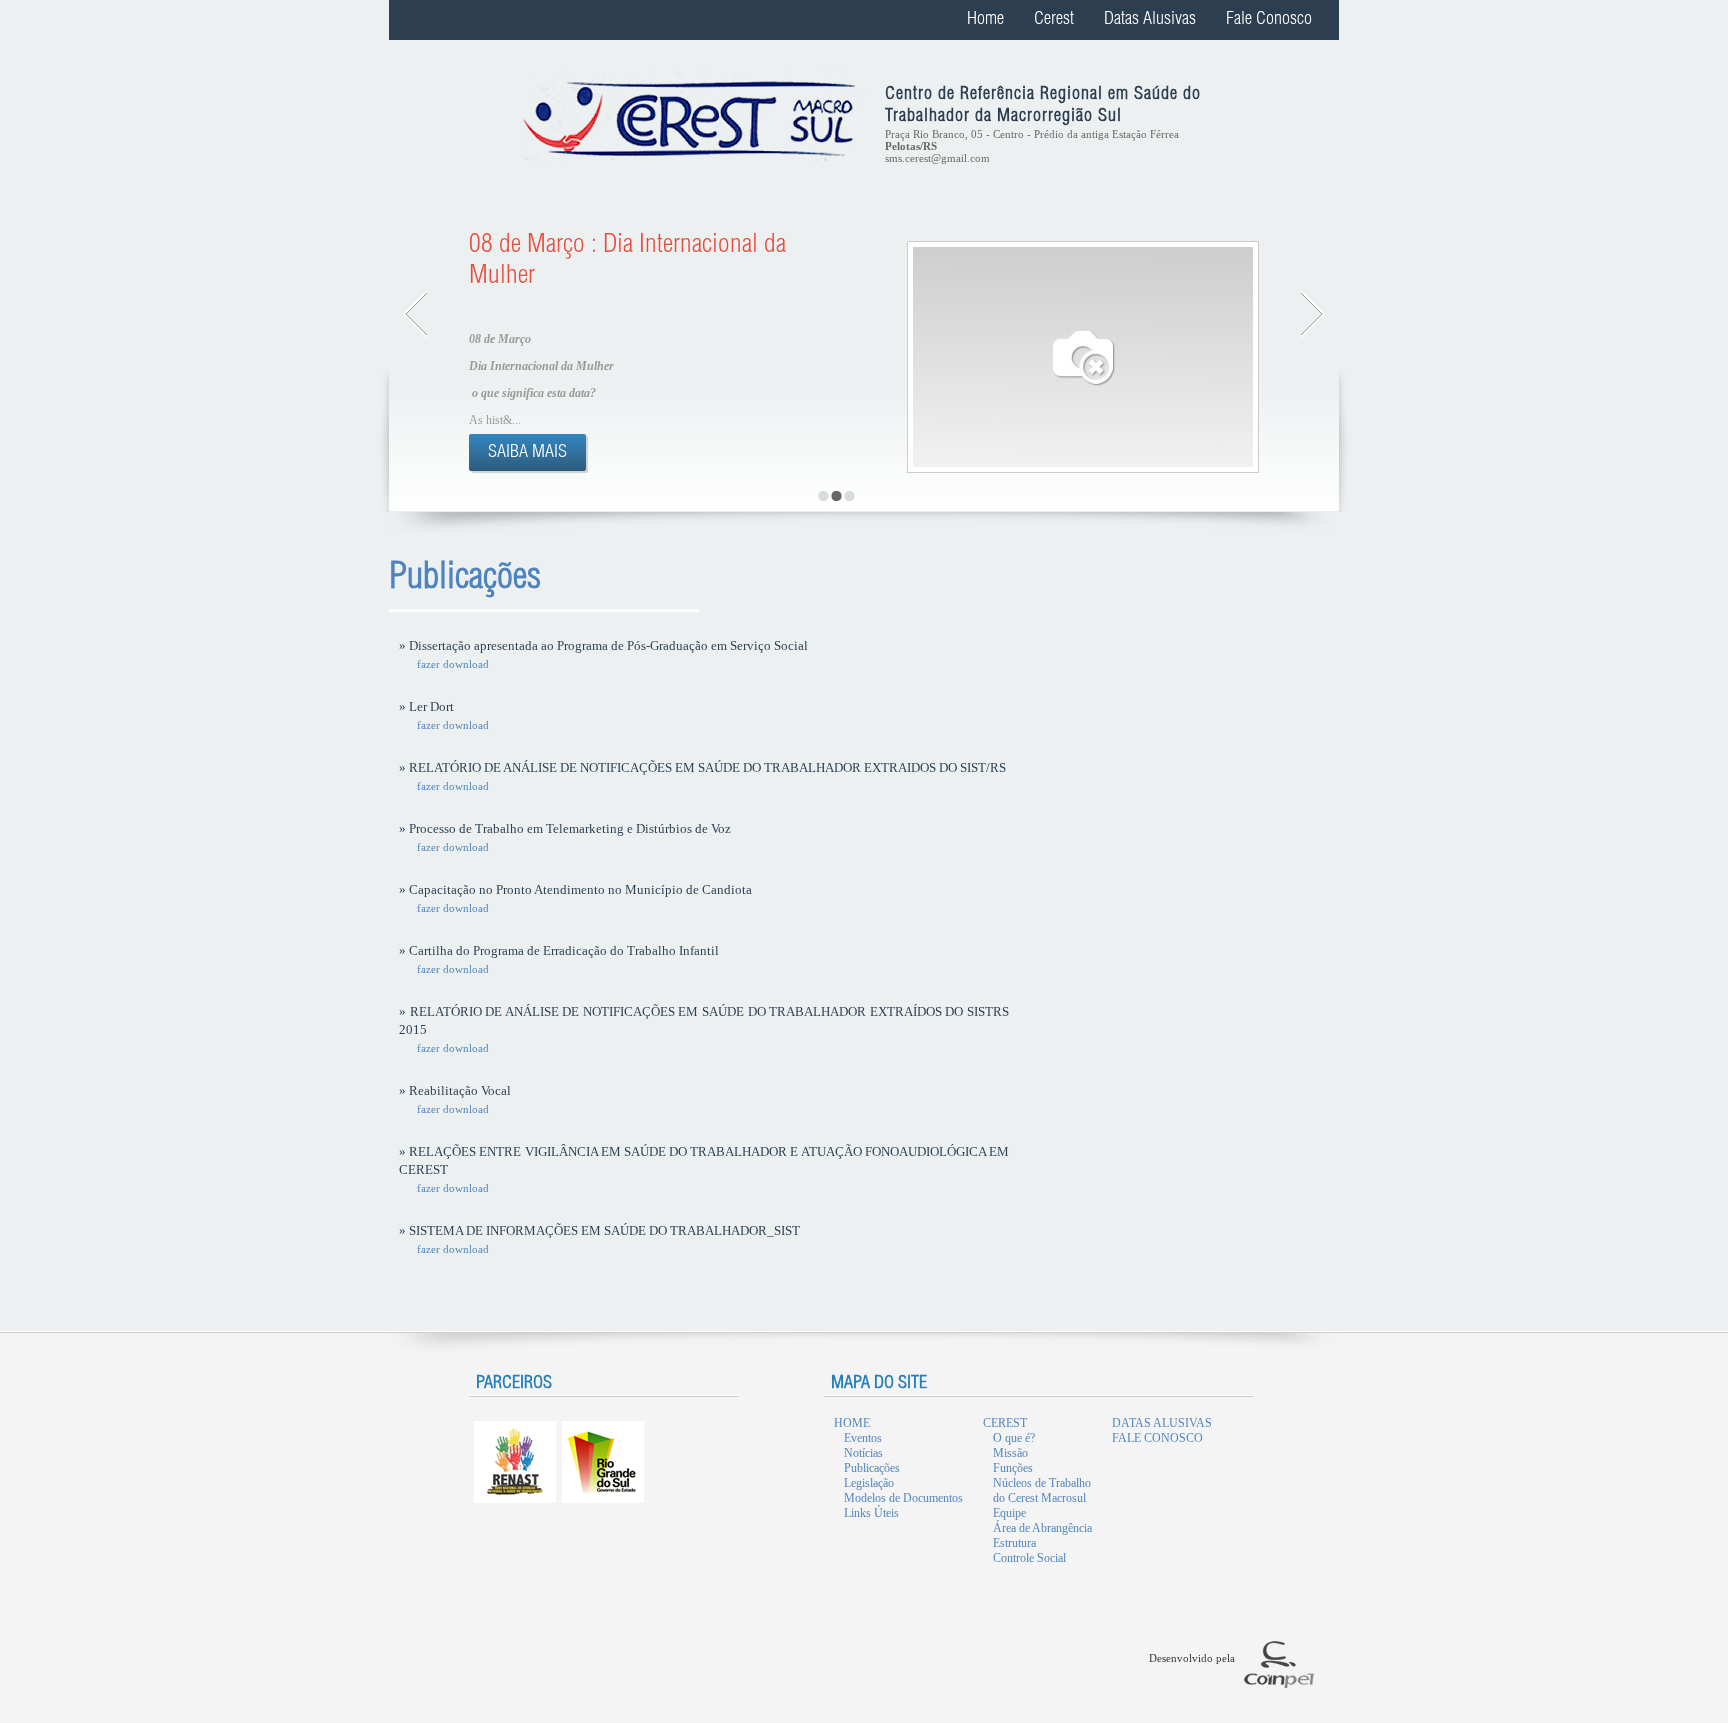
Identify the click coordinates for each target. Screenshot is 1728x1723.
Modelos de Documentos (903, 1498)
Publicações (872, 1468)
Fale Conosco (1269, 20)
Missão (1010, 1453)
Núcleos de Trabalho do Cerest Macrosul (1042, 1490)
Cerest (1054, 20)
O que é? (1014, 1438)
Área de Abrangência (1042, 1528)
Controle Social (1029, 1558)
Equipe (1009, 1513)
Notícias (863, 1453)
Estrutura (1014, 1543)
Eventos (863, 1438)
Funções (1013, 1468)
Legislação (869, 1483)
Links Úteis (871, 1513)
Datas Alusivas (1150, 20)
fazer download (453, 664)
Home (985, 20)
